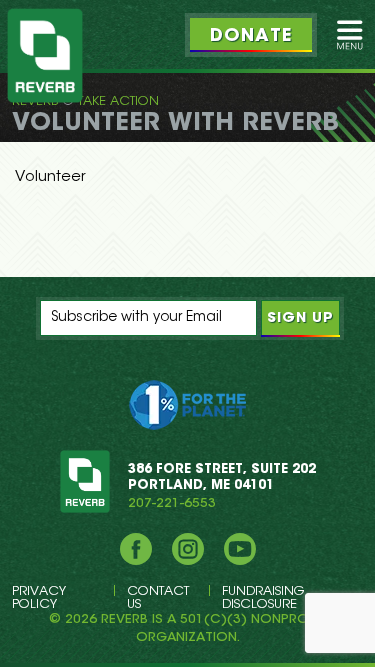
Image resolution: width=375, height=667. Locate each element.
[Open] (350, 35)
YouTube (240, 549)
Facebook (136, 549)
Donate (251, 37)
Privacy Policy (39, 598)
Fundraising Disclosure (263, 598)
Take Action (118, 101)
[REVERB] (45, 55)
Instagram (188, 549)
